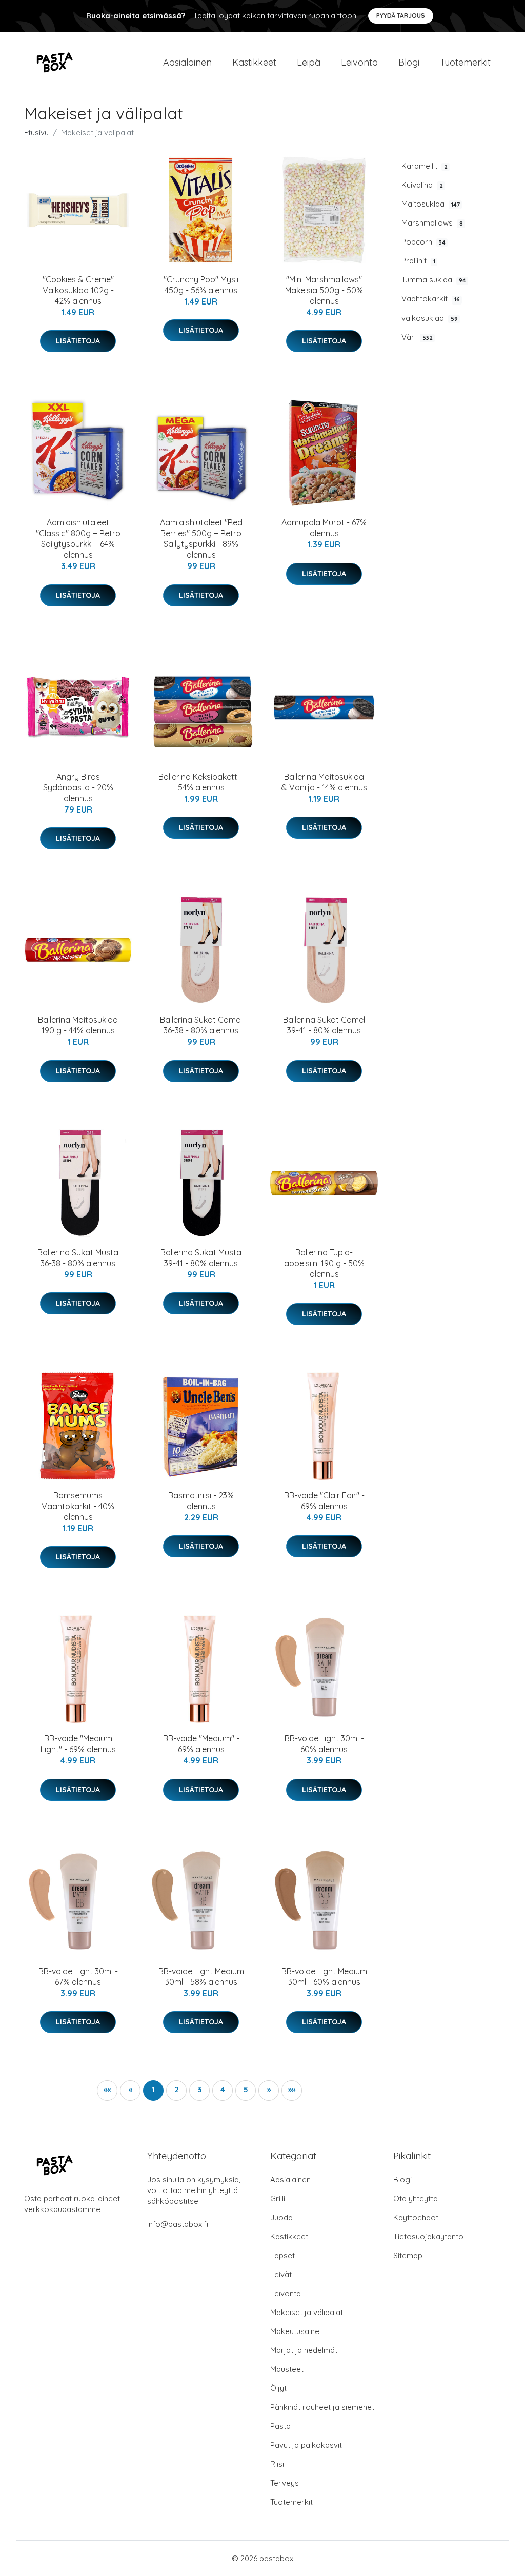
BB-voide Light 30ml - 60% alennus (324, 1744)
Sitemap (408, 2255)
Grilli (278, 2198)
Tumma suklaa (434, 280)
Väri (417, 337)
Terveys (285, 2483)
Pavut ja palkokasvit (306, 2445)
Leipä (309, 62)
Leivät (281, 2274)
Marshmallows (432, 223)
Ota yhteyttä (416, 2198)
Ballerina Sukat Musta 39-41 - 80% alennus (201, 1258)
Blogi (409, 62)
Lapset (282, 2255)
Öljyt (278, 2388)
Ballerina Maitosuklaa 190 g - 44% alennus (78, 1025)
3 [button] (199, 2089)
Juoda (281, 2217)
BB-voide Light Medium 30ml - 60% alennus (324, 1976)
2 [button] (177, 2089)
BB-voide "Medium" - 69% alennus (201, 1744)
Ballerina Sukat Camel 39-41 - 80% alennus (324, 1025)
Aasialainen (187, 62)
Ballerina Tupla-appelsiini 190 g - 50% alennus (324, 1263)
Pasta (280, 2426)
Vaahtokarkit (431, 299)
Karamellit (425, 166)
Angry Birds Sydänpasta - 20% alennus (78, 787)
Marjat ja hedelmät (304, 2350)
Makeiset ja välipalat (307, 2312)
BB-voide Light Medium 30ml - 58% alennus (201, 1976)
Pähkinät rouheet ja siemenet (322, 2407)
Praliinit (418, 261)
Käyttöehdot (416, 2217)
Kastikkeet (254, 62)
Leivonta (359, 62)
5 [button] (246, 2089)
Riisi (277, 2464)
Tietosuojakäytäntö (428, 2236)
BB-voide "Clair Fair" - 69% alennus (324, 1501)
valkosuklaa (430, 318)
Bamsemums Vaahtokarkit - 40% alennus (78, 1506)
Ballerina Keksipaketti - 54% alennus (201, 782)
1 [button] (153, 2089)
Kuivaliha (422, 185)
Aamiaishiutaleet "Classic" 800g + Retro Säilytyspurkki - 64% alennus (78, 539)
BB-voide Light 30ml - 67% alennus (78, 1976)
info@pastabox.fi (178, 2224)
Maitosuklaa (431, 204)
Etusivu (36, 133)
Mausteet (287, 2369)
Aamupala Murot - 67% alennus (324, 528)
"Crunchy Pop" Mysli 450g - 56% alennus (201, 285)
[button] (269, 2091)
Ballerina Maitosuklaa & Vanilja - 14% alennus (324, 782)
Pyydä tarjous (401, 16)
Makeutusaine (295, 2331)
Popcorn (423, 242)
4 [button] (223, 2089)
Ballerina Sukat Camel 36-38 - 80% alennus (201, 1025)
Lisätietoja (78, 341)
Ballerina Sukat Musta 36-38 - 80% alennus (78, 1258)
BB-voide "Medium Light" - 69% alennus (78, 1744)
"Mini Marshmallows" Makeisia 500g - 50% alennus (324, 290)
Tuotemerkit (465, 62)
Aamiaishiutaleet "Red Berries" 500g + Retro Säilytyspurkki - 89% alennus (201, 539)
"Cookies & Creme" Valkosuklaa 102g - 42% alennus (78, 290)
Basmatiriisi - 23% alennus (201, 1501)
